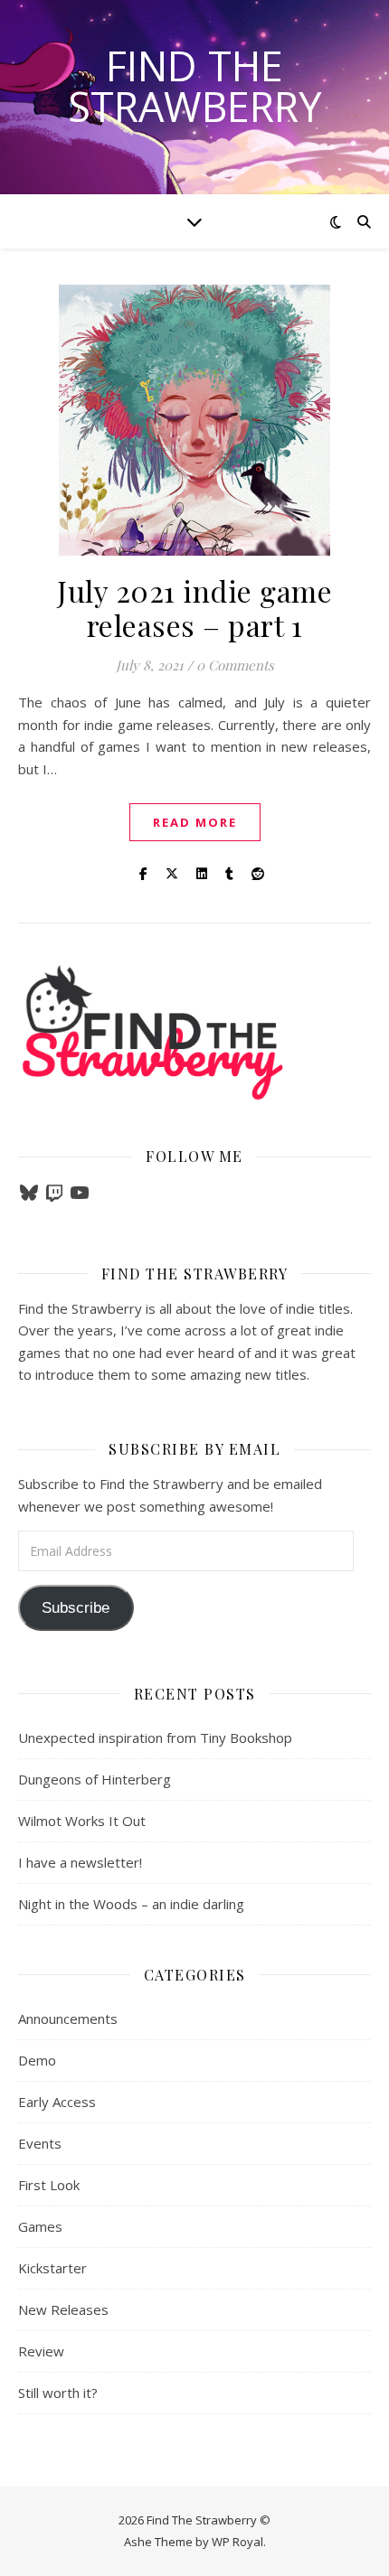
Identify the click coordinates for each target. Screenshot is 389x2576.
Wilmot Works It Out (82, 1821)
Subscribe (76, 1608)
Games (40, 2226)
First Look (49, 2185)
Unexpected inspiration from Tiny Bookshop (155, 1738)
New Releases (63, 2309)
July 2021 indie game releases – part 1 (194, 608)
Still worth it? (58, 2393)
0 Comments (235, 665)
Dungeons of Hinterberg (95, 1779)
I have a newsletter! (80, 1862)
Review (41, 2351)
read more (195, 822)
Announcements (68, 2019)
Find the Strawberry (194, 86)
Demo (37, 2060)
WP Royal (237, 2542)
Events (40, 2143)
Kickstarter (52, 2268)
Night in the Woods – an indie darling (131, 1904)
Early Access (57, 2102)
